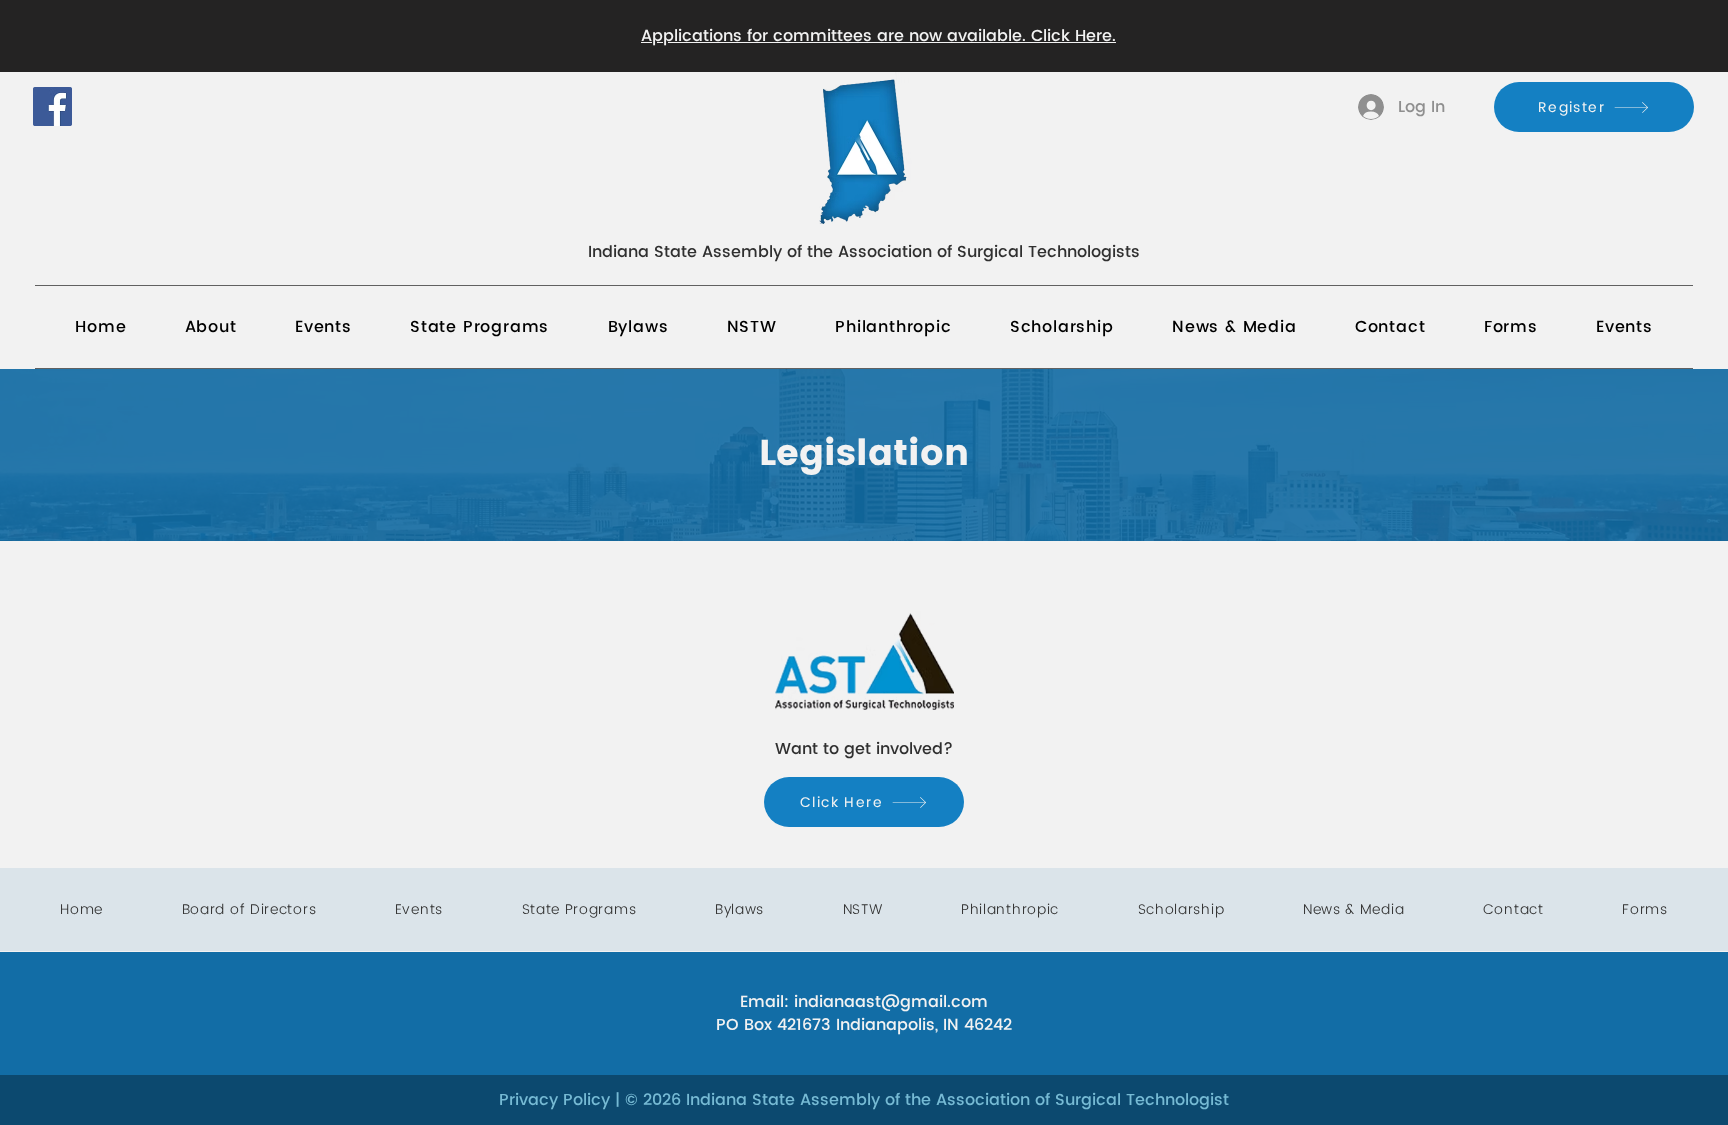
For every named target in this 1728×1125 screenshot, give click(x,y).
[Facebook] (52, 106)
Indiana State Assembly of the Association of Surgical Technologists (864, 252)
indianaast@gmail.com (891, 1002)
